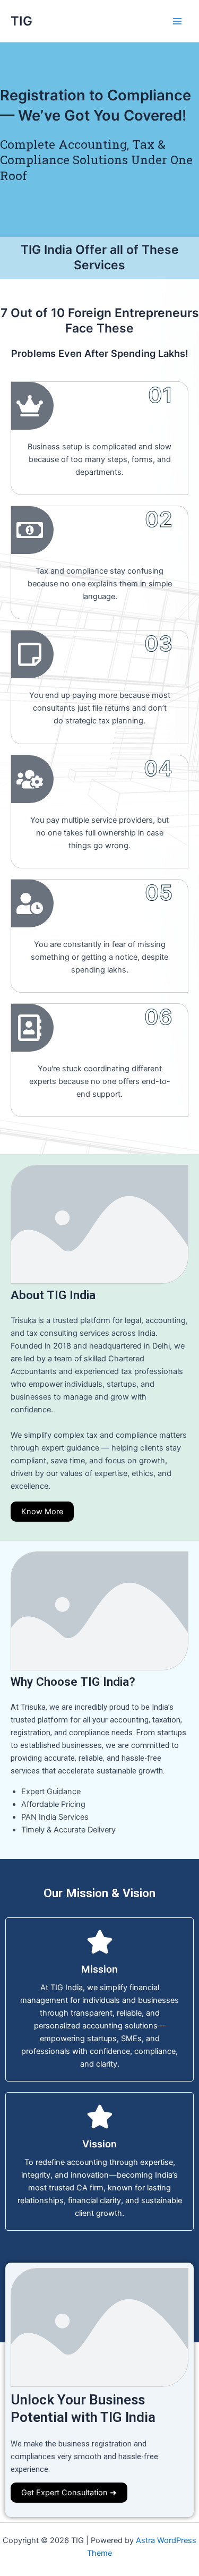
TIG (21, 21)
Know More (42, 1512)
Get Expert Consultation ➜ (69, 2493)
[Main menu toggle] (177, 21)
